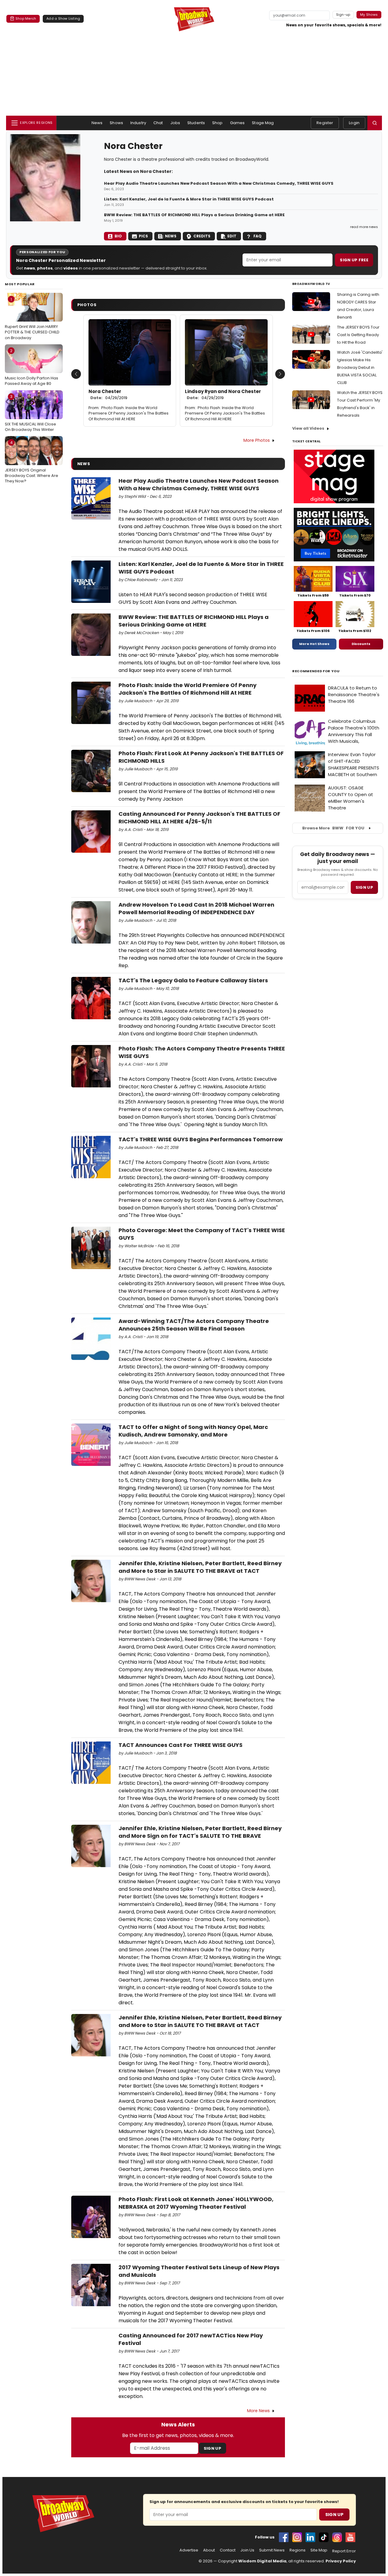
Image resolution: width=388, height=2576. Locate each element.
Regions (298, 2550)
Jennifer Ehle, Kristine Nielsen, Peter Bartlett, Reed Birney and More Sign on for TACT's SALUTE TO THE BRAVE (200, 1832)
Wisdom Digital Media (262, 2561)
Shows (116, 123)
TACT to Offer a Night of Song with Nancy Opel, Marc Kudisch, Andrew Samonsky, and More (193, 1431)
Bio (118, 236)
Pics (143, 236)
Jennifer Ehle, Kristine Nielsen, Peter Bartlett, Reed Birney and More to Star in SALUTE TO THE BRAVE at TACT (200, 1567)
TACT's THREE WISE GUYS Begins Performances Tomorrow (201, 1139)
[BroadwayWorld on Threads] (337, 2537)
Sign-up (343, 15)
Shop (217, 123)
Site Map (319, 2550)
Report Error (344, 2551)
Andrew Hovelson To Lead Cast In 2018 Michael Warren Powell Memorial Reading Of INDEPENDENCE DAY (196, 908)
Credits (202, 236)
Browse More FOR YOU (333, 828)
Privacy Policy (341, 2561)
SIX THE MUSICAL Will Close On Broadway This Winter (30, 413)
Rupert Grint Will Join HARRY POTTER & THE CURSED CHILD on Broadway (32, 319)
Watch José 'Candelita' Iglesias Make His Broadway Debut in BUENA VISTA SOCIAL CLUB (360, 367)
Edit (232, 236)
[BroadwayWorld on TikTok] (324, 2537)
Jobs (175, 123)
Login (354, 123)
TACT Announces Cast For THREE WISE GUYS (181, 1745)
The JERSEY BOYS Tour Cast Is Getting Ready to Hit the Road (358, 335)
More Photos (257, 440)
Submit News (272, 2550)
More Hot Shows (314, 644)
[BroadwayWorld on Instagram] (297, 2537)
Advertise (189, 2550)
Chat (158, 123)
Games (237, 123)
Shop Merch (26, 18)
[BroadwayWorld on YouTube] (350, 2537)
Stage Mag (263, 123)
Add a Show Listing (63, 18)
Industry (138, 123)
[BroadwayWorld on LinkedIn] (310, 2537)
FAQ (258, 236)
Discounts (361, 644)
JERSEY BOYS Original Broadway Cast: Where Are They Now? (32, 462)
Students (196, 123)
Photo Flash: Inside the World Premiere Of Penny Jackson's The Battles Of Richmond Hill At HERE (129, 413)
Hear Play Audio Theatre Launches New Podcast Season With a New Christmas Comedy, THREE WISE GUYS (219, 184)
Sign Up (212, 2448)
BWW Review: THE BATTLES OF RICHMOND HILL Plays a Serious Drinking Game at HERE (194, 215)
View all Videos (308, 428)
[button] (375, 123)
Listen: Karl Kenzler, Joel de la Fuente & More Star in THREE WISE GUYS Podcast (189, 199)
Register (325, 123)
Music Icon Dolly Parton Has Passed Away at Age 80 (32, 367)
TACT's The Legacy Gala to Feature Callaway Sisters (193, 980)
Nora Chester (108, 395)
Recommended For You (316, 671)
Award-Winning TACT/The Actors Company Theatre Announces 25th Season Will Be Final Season (194, 1325)
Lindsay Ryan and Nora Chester (223, 395)
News (97, 123)
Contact (228, 2550)
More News (258, 2411)
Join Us (247, 2550)
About (209, 2550)
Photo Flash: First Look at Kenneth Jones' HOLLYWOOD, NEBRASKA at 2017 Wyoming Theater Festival (196, 2203)
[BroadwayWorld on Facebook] (284, 2537)
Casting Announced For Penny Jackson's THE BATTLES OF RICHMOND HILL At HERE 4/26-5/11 (199, 818)
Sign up (364, 887)
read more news (364, 227)
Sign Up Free (354, 260)
